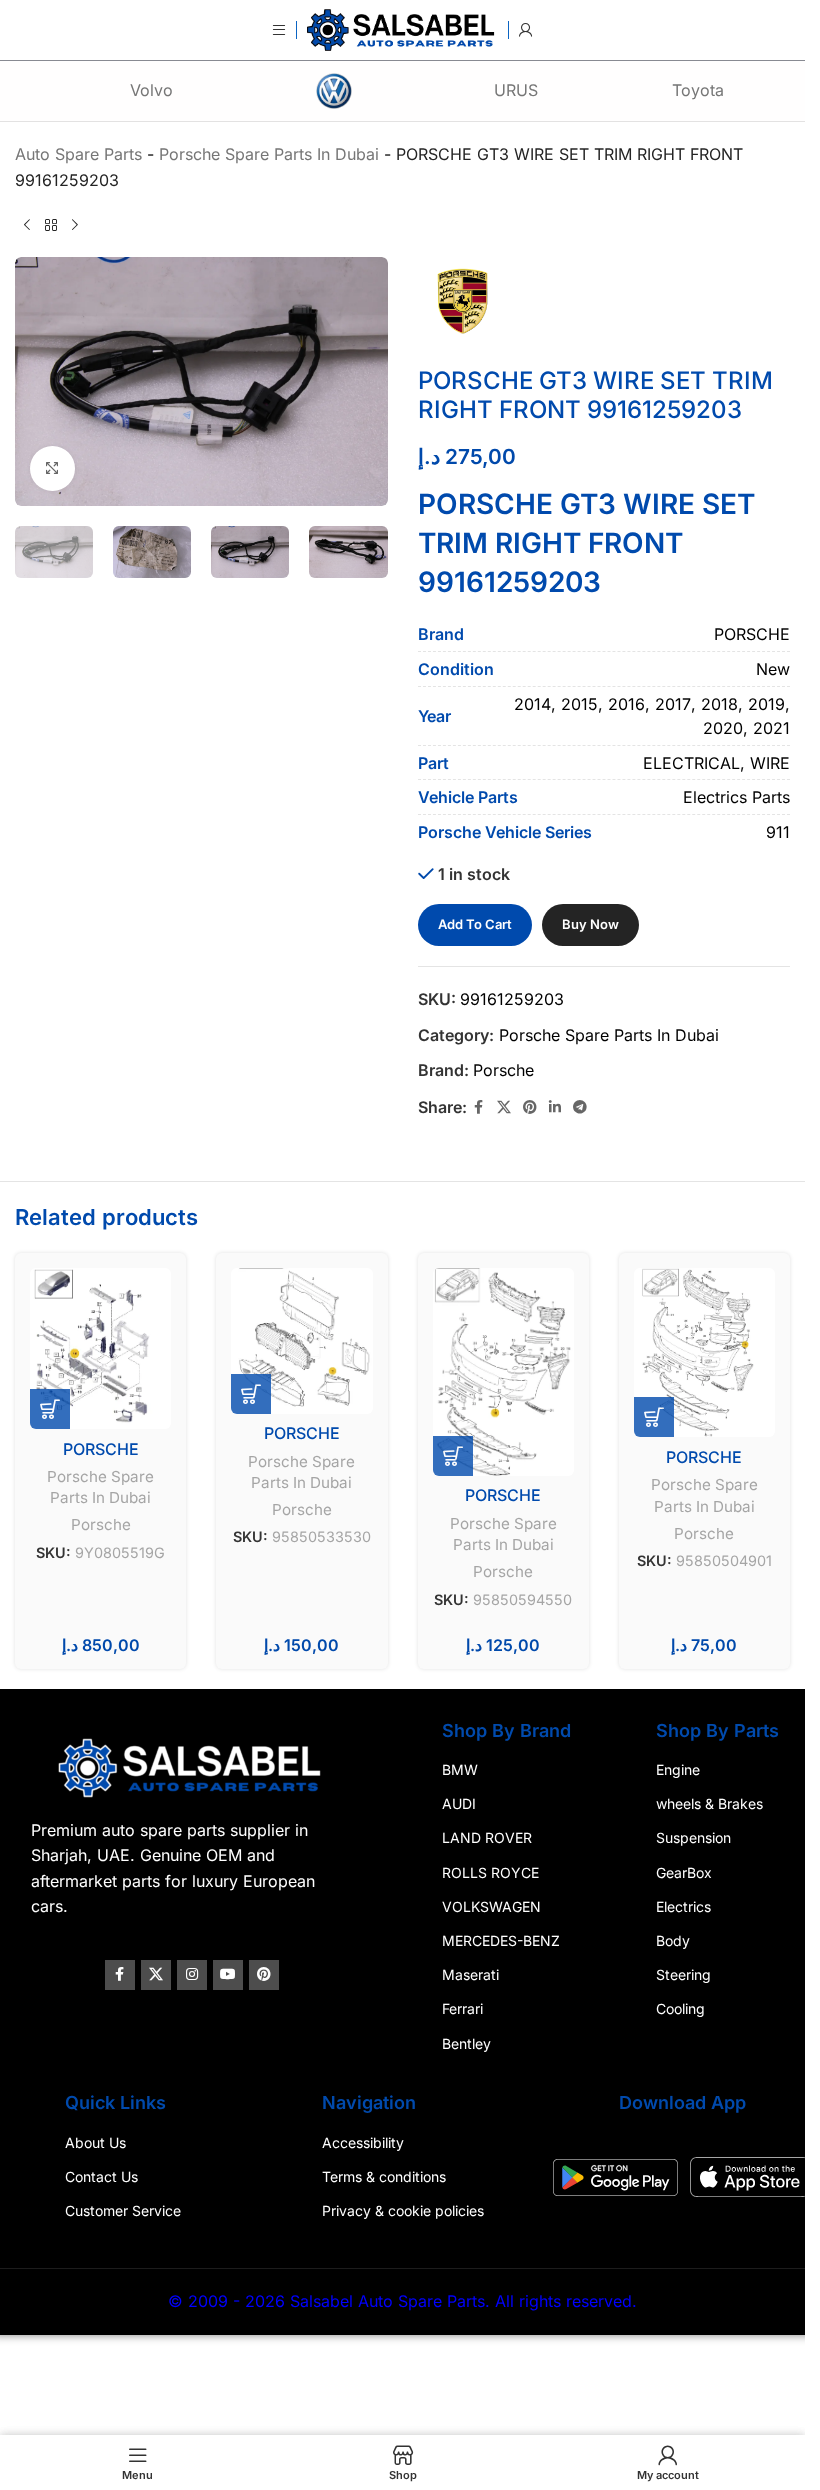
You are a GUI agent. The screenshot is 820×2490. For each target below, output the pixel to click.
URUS (516, 90)
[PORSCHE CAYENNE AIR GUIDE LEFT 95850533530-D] (301, 1341)
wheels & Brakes (709, 1803)
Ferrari (462, 2008)
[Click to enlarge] (52, 468)
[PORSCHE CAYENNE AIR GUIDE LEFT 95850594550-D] (503, 1372)
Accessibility (363, 2142)
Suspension (693, 1837)
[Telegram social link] (580, 1107)
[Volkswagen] (334, 91)
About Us (95, 2142)
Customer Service (123, 2210)
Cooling (680, 2008)
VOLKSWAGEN (491, 1906)
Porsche (503, 1070)
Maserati (470, 1974)
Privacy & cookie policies (403, 2210)
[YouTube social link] (228, 1975)
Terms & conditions (384, 2176)
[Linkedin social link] (555, 1107)
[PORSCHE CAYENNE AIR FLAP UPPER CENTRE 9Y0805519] (100, 1348)
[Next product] (75, 225)
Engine (678, 1769)
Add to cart (475, 924)
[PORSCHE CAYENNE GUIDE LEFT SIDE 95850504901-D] (704, 1353)
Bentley (466, 2042)
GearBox (684, 1871)
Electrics (683, 1906)
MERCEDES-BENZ (501, 1940)
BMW (460, 1769)
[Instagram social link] (192, 1975)
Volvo (151, 90)
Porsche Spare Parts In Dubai (609, 1035)
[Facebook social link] (479, 1107)
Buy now (590, 924)
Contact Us (101, 2176)
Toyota (698, 90)
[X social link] (504, 1107)
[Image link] (192, 1766)
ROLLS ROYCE (490, 1871)
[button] (50, 1409)
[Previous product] (27, 225)
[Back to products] (51, 225)
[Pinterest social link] (530, 1107)
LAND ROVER (487, 1837)
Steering (683, 1974)
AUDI (459, 1803)
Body (673, 1940)
